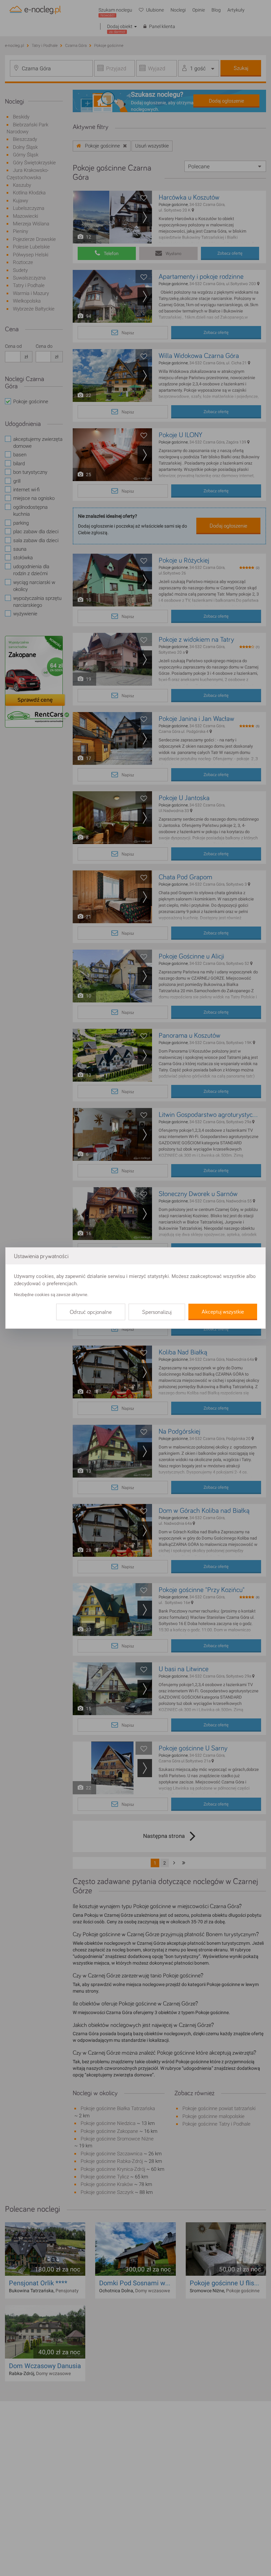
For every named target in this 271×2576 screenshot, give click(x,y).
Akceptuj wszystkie (223, 1312)
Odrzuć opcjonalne (91, 1312)
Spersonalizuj (157, 1312)
